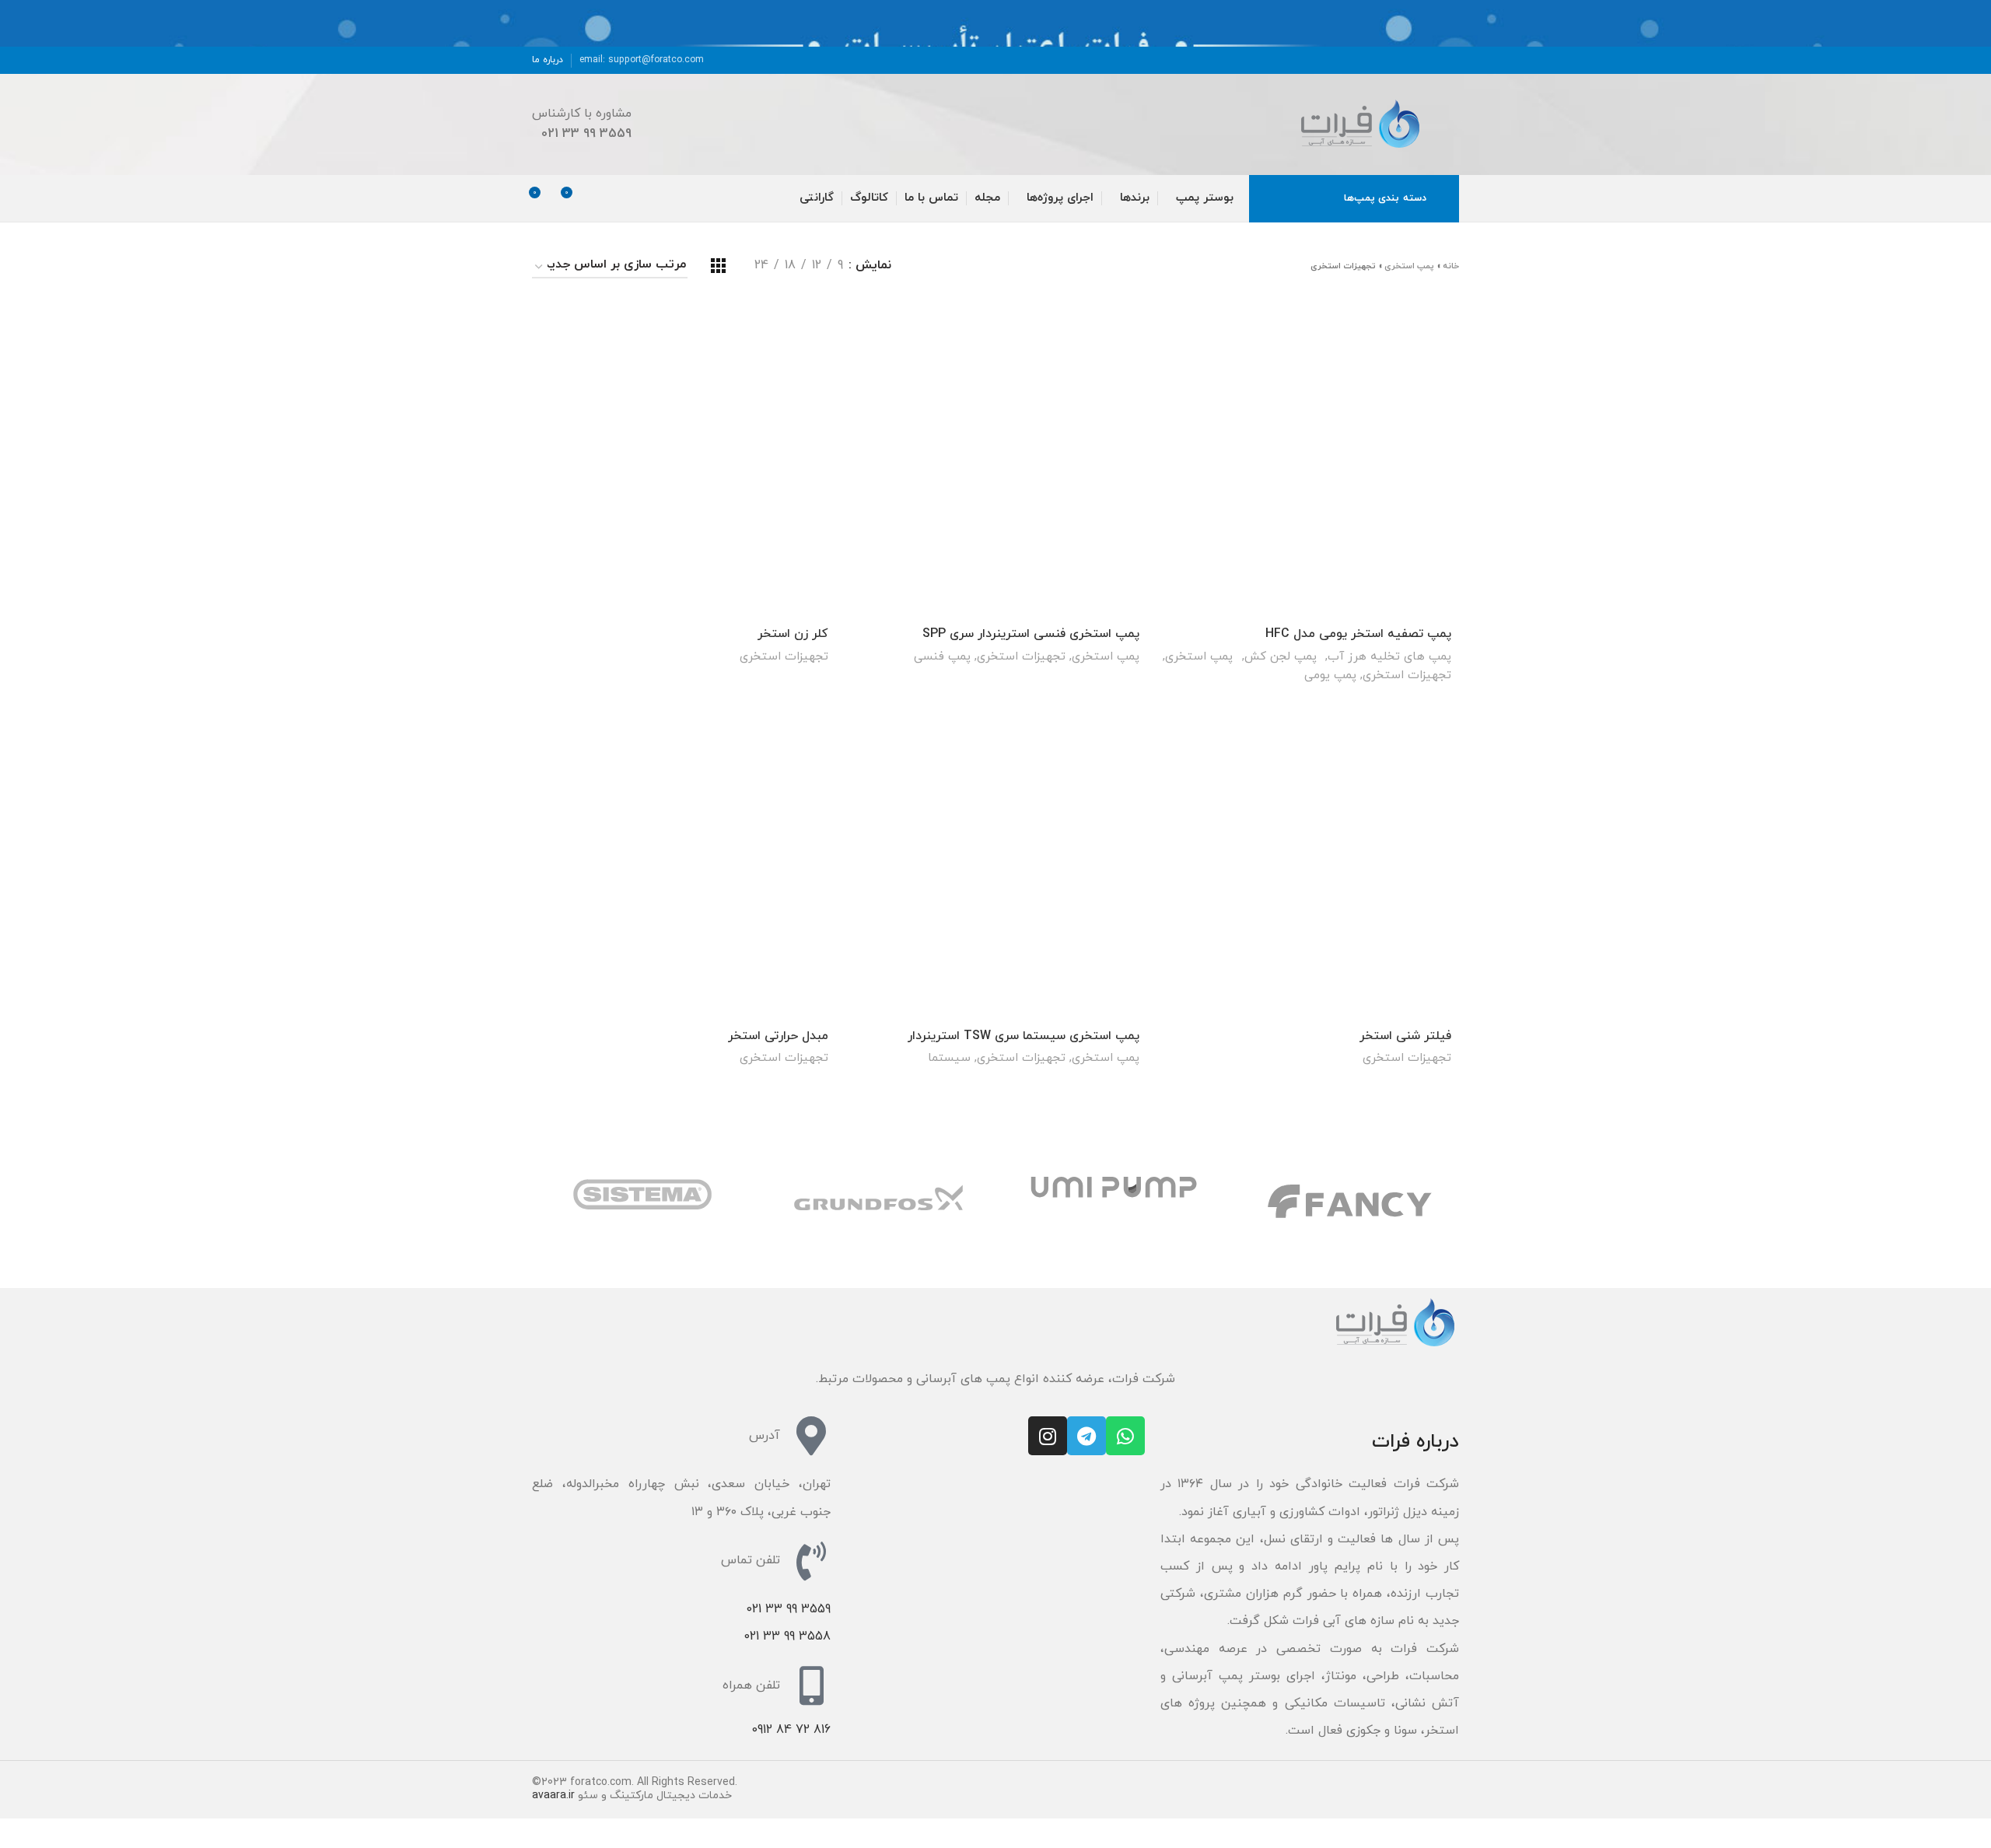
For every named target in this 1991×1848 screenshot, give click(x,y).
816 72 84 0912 (791, 1730)
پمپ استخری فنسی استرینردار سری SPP (1031, 634)
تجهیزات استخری (1407, 675)
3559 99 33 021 (788, 1609)
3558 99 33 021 (787, 1636)
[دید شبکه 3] (718, 266)
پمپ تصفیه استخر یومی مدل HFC (1358, 634)
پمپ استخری (1409, 266)
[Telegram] (1086, 1436)
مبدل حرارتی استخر (778, 1036)
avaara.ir (553, 1795)
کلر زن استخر (793, 634)
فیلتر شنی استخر (1405, 1036)
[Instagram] (1048, 1436)
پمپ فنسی (942, 656)
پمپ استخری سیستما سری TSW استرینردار (1023, 1036)
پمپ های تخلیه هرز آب (1389, 656)
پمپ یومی (1330, 675)
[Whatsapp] (1125, 1436)
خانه (1451, 266)
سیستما (949, 1058)
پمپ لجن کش (1281, 656)
